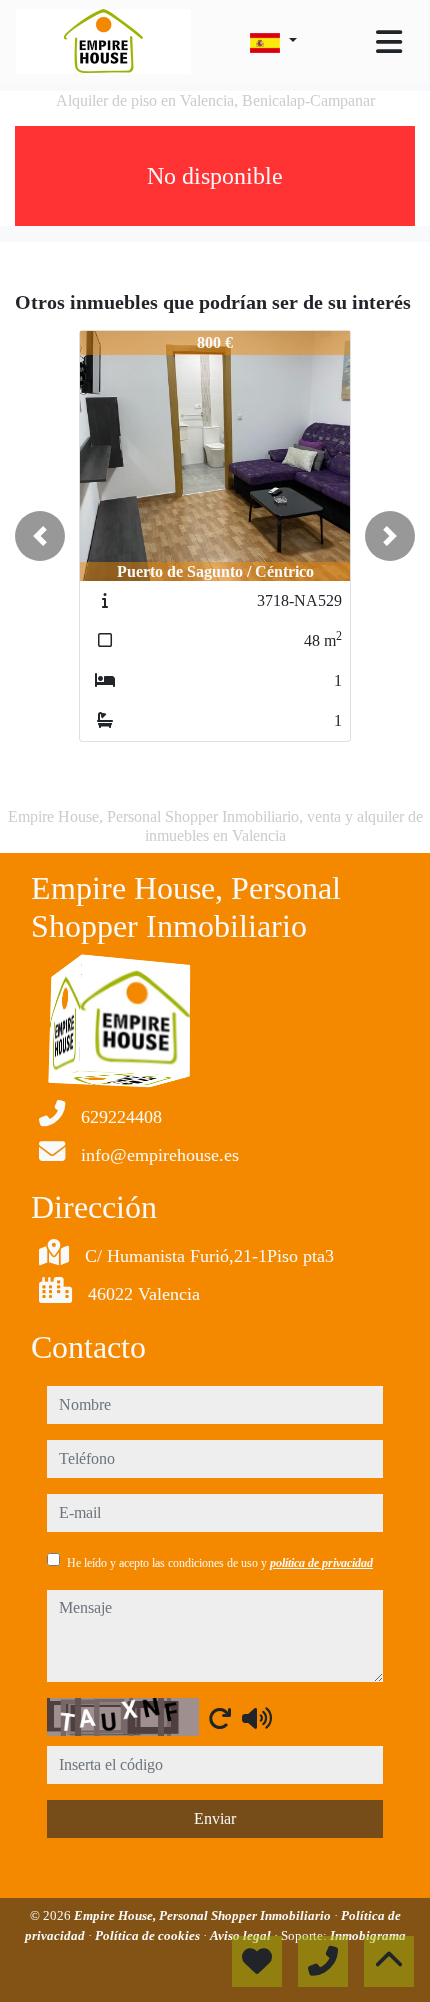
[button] (40, 536)
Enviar (215, 1818)
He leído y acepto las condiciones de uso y (220, 1563)
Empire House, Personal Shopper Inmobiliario (204, 1915)
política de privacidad (321, 1563)
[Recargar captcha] (220, 1718)
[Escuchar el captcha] (257, 1718)
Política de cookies (149, 1935)
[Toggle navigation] (389, 42)
